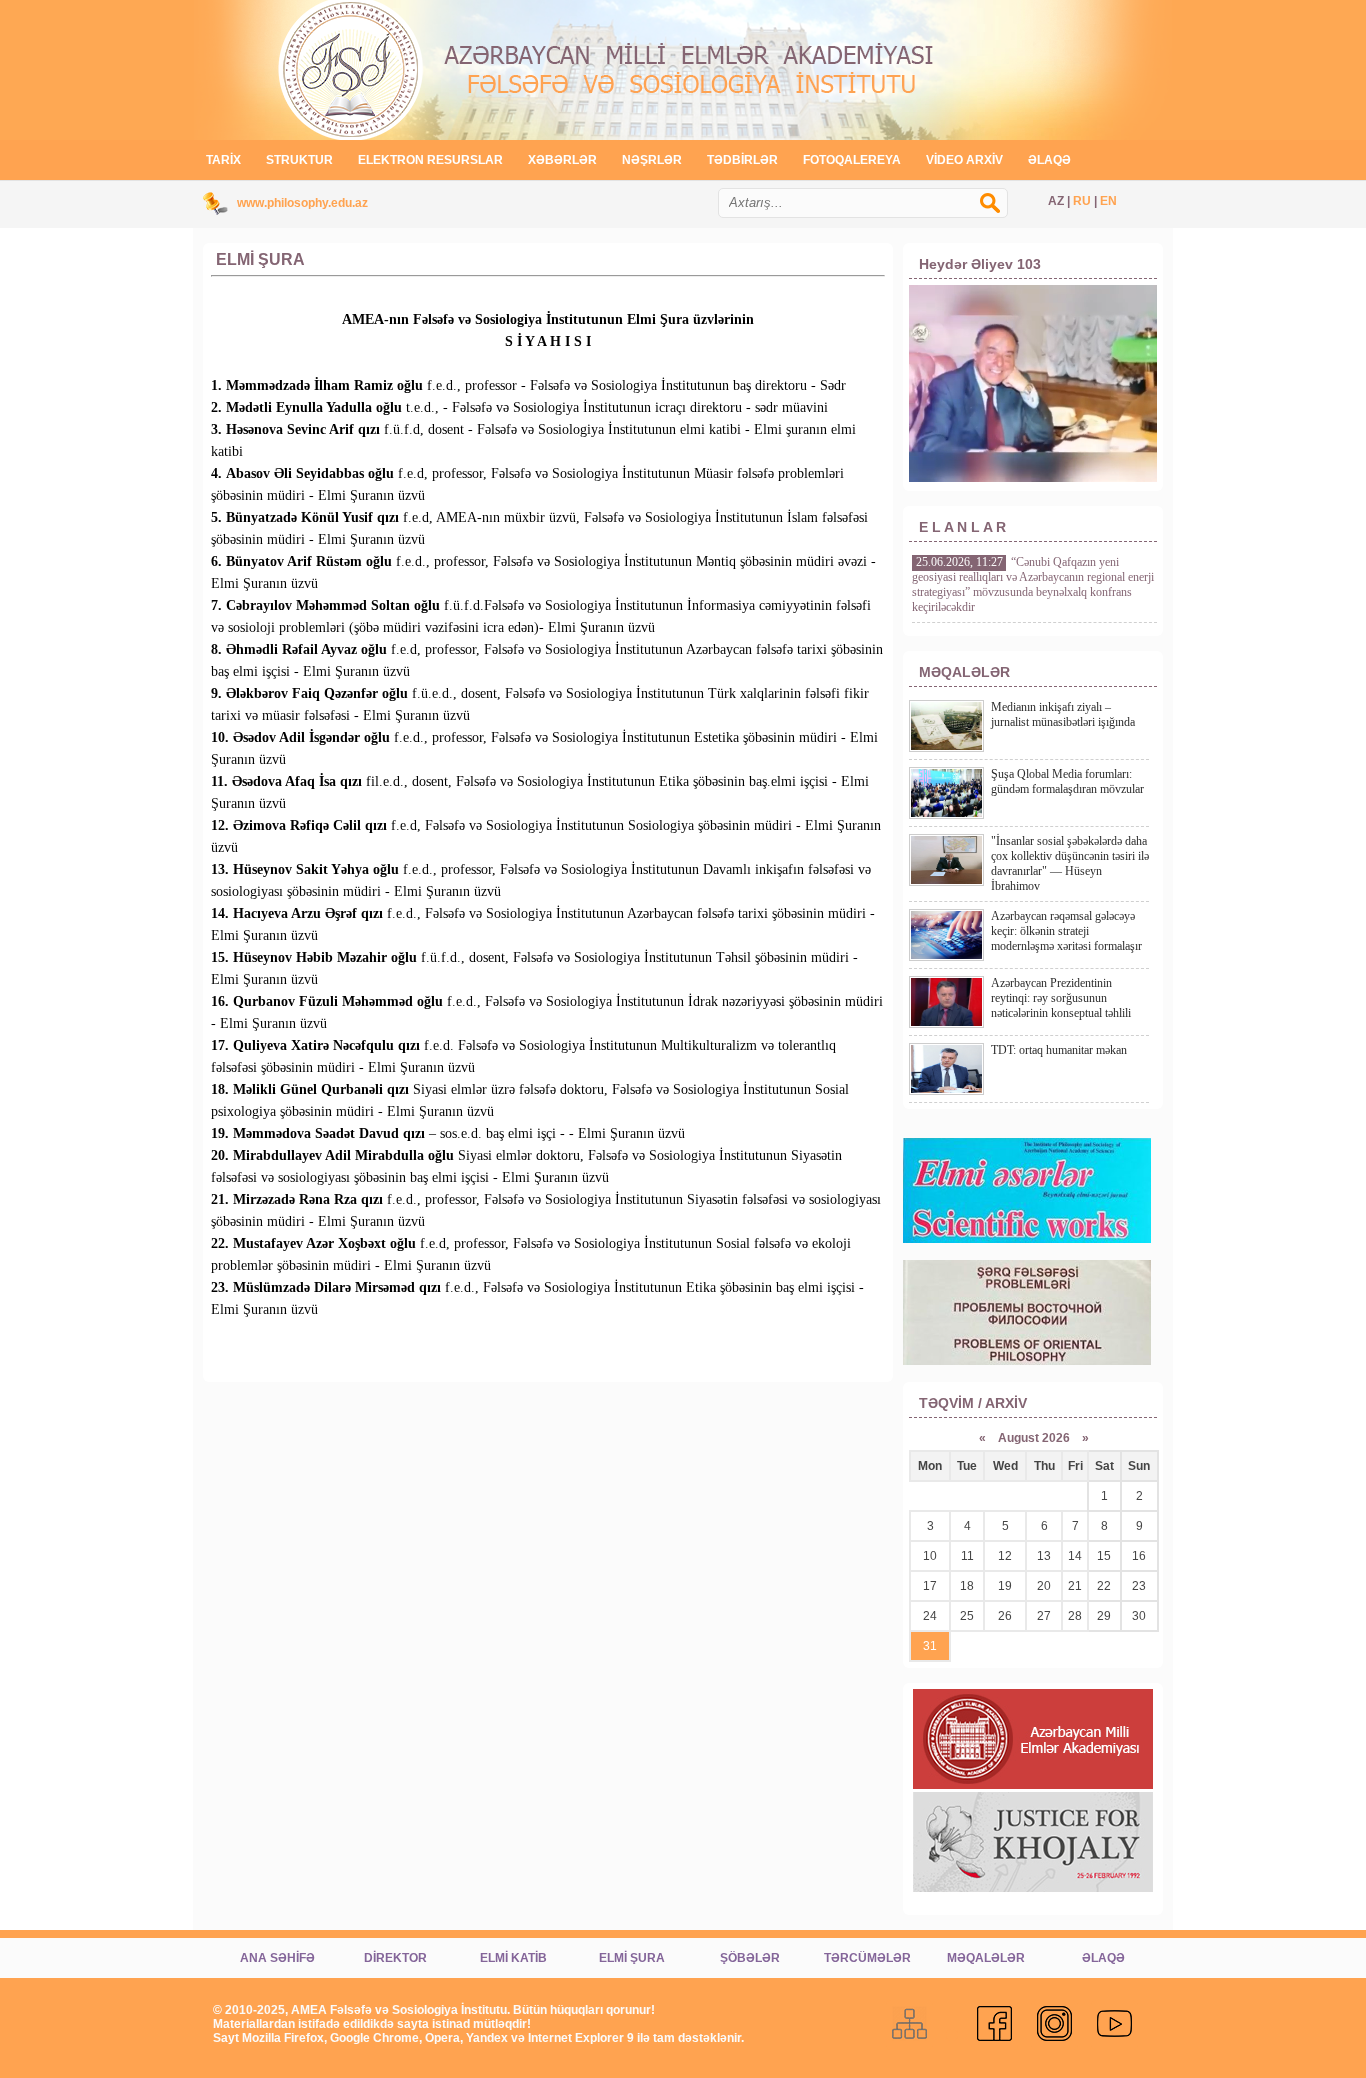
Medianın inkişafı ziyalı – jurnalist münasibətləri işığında (1063, 714)
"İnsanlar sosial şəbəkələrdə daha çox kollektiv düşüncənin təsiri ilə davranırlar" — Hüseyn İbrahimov (1070, 863)
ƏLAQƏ (1049, 160)
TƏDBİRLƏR (742, 160)
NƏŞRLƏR (652, 160)
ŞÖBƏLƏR (750, 1958)
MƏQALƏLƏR (986, 1958)
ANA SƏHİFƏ (277, 1958)
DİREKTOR (395, 1958)
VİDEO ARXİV (964, 160)
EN (1108, 201)
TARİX (223, 160)
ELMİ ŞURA (632, 1958)
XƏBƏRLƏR (562, 160)
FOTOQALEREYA (852, 160)
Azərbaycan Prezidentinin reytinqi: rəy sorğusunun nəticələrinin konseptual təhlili (1061, 998)
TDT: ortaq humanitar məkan (1059, 1050)
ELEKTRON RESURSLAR (430, 160)
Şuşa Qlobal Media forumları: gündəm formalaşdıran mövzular (1067, 781)
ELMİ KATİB (513, 1958)
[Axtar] (1000, 213)
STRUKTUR (299, 160)
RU (1082, 201)
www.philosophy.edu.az (302, 203)
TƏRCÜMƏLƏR (867, 1958)
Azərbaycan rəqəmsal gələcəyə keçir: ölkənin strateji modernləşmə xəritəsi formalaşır (1066, 931)
